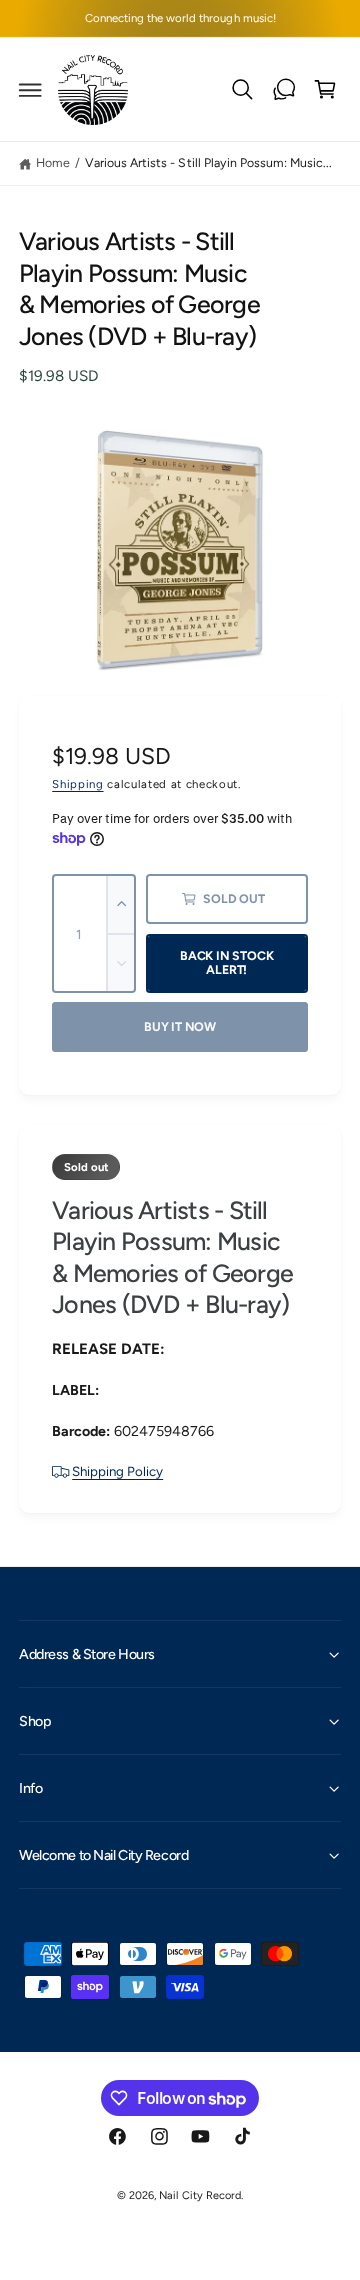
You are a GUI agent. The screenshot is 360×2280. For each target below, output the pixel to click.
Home (53, 162)
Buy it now (180, 1026)
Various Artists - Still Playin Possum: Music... (208, 162)
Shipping (77, 784)
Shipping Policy (117, 1471)
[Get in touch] (284, 90)
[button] (31, 90)
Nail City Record (199, 2195)
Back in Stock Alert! (227, 963)
